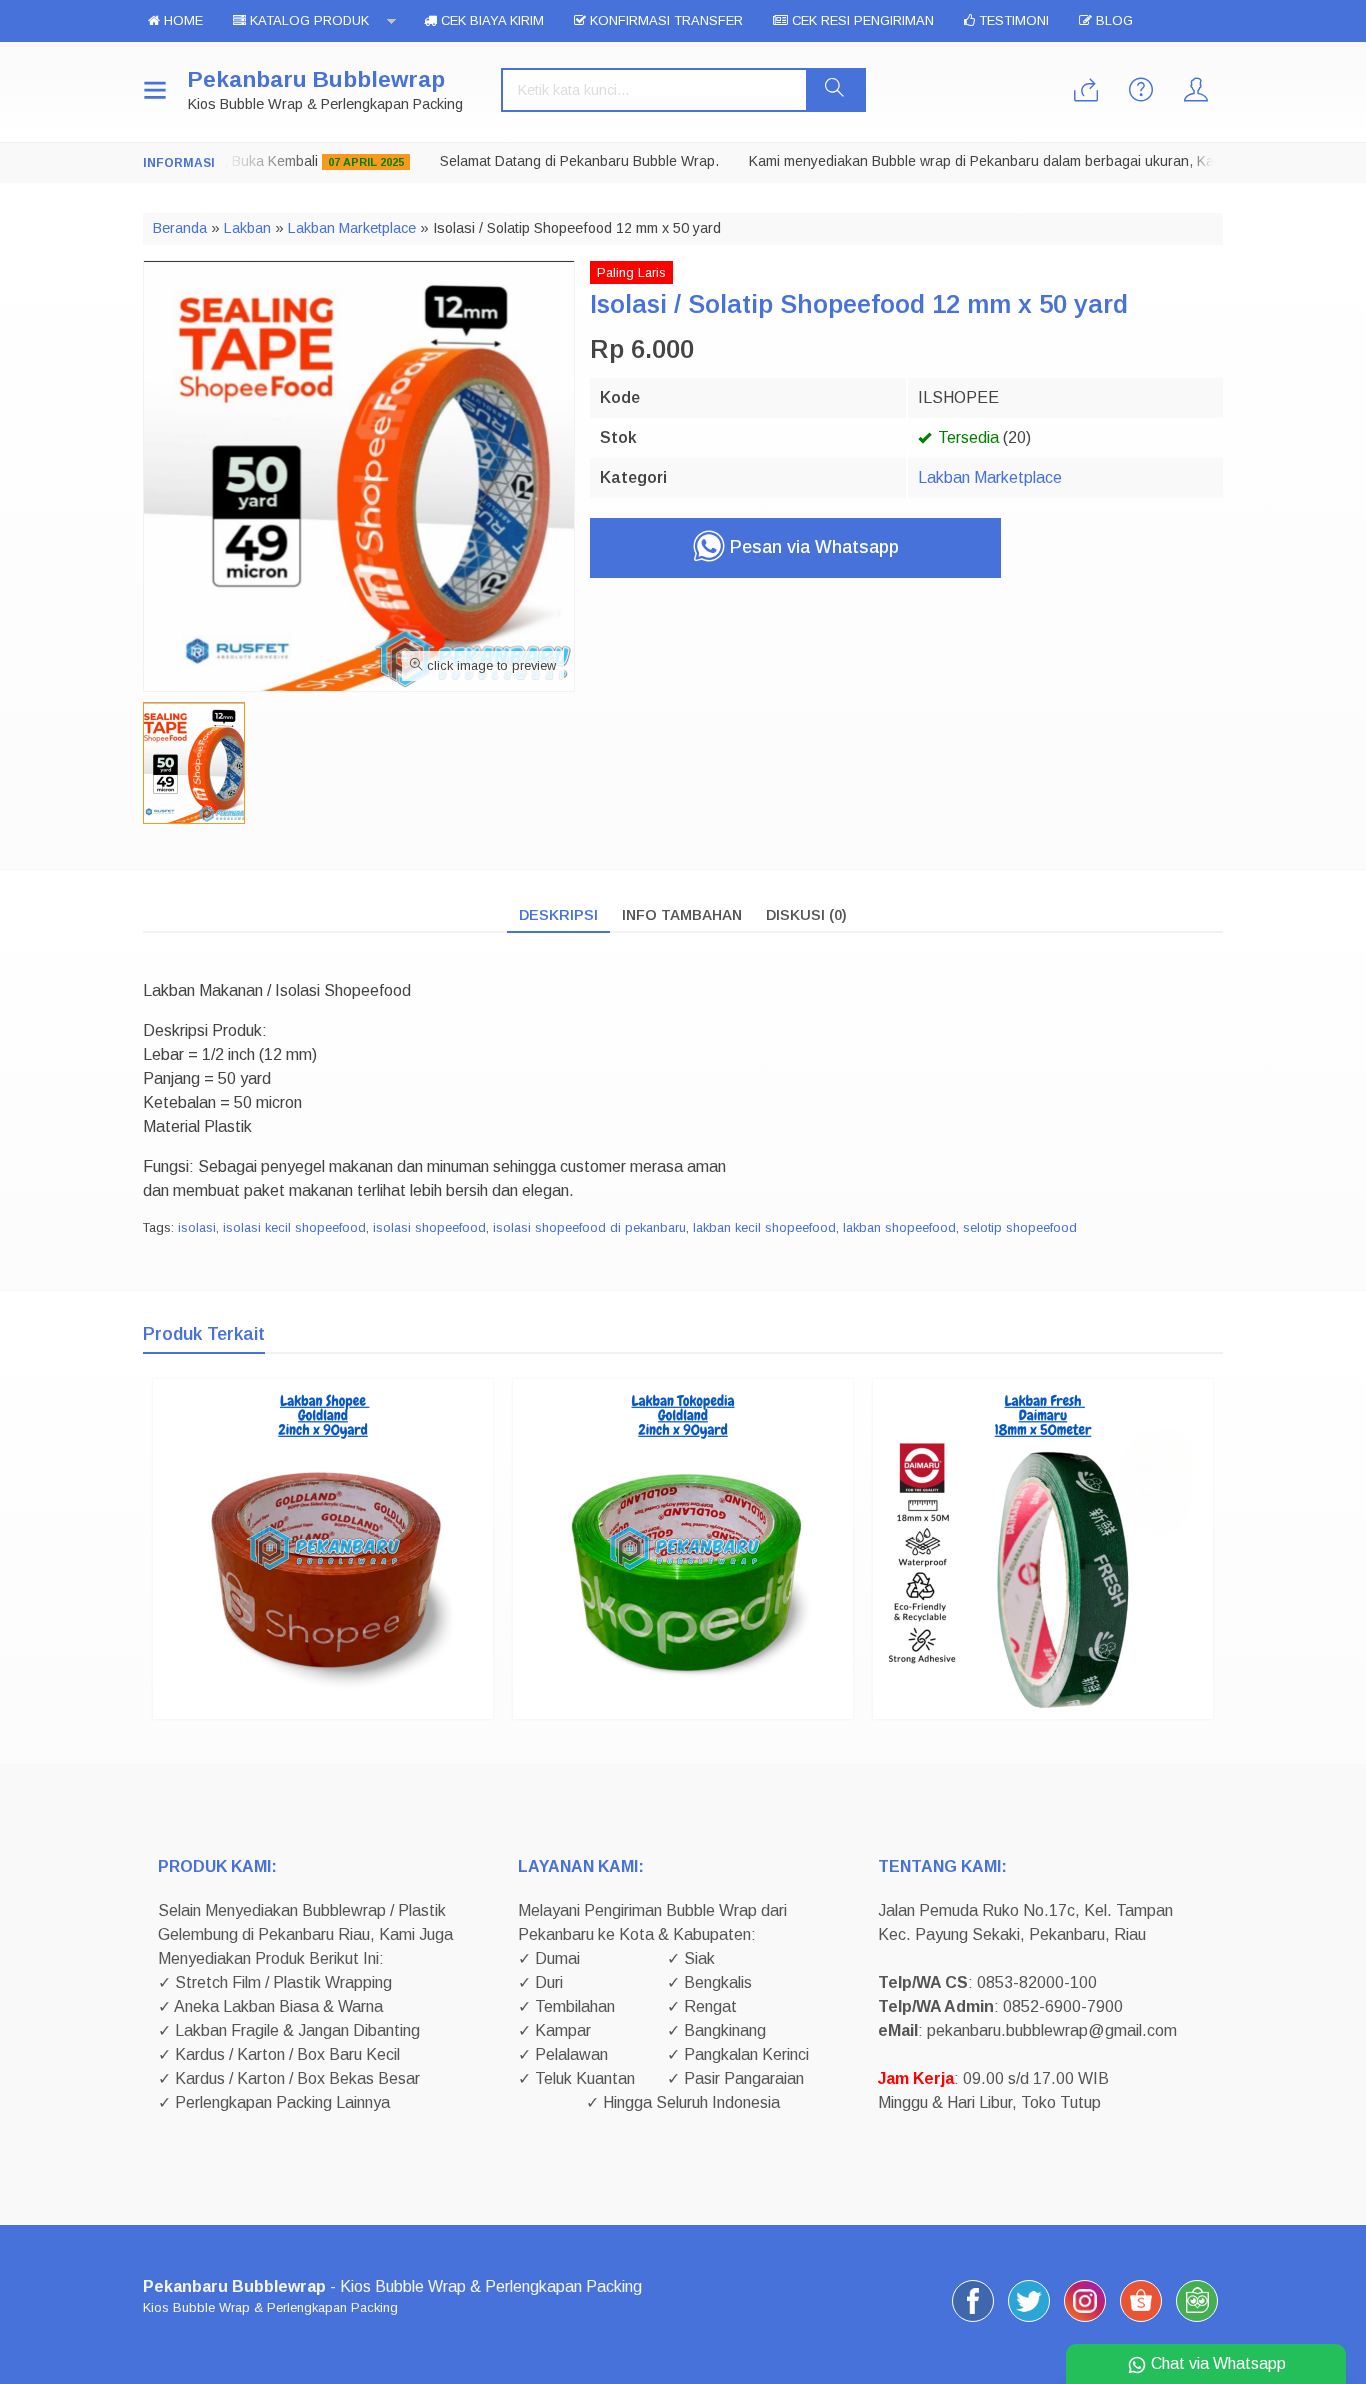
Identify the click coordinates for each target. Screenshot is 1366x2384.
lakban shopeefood (899, 1227)
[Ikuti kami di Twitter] (1029, 2321)
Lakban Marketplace (990, 477)
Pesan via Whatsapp (812, 547)
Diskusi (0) (806, 915)
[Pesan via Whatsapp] (1086, 91)
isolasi (197, 1227)
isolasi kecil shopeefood (294, 1227)
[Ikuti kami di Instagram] (1085, 2321)
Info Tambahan (682, 915)
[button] (835, 90)
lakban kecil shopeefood (764, 1227)
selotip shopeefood (1020, 1227)
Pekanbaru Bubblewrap (316, 79)
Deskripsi (558, 915)
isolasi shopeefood (429, 1227)
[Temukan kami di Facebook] (973, 2321)
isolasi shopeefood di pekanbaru (589, 1227)
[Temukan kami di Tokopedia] (1197, 2321)
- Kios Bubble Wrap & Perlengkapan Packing (392, 2286)
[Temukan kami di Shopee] (1141, 2321)
